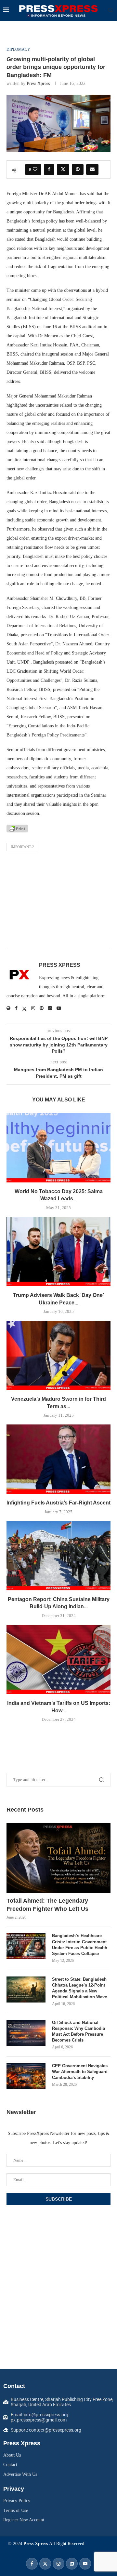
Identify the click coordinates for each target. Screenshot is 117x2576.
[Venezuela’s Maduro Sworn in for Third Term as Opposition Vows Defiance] (58, 1355)
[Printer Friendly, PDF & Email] (17, 828)
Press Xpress (38, 83)
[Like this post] (35, 169)
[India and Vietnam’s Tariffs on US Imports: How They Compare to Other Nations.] (58, 1659)
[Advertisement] (58, 902)
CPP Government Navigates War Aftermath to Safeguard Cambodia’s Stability (80, 2072)
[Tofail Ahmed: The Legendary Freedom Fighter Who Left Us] (58, 1858)
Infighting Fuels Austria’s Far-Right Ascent (58, 1503)
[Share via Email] (92, 169)
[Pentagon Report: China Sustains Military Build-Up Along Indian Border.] (58, 1556)
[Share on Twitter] (63, 169)
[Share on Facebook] (49, 169)
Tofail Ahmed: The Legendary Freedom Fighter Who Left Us (47, 1905)
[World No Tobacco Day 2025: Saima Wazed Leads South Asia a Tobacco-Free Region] (58, 1148)
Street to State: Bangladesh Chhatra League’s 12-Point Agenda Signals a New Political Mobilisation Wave (79, 1988)
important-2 (22, 847)
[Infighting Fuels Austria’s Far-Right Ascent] (58, 1459)
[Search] (110, 10)
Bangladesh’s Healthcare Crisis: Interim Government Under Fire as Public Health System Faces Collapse (80, 1945)
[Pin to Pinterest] (78, 169)
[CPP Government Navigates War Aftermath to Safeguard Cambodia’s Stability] (26, 2076)
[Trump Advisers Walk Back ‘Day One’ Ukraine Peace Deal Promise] (58, 1252)
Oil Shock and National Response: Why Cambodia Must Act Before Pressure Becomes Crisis (78, 2031)
